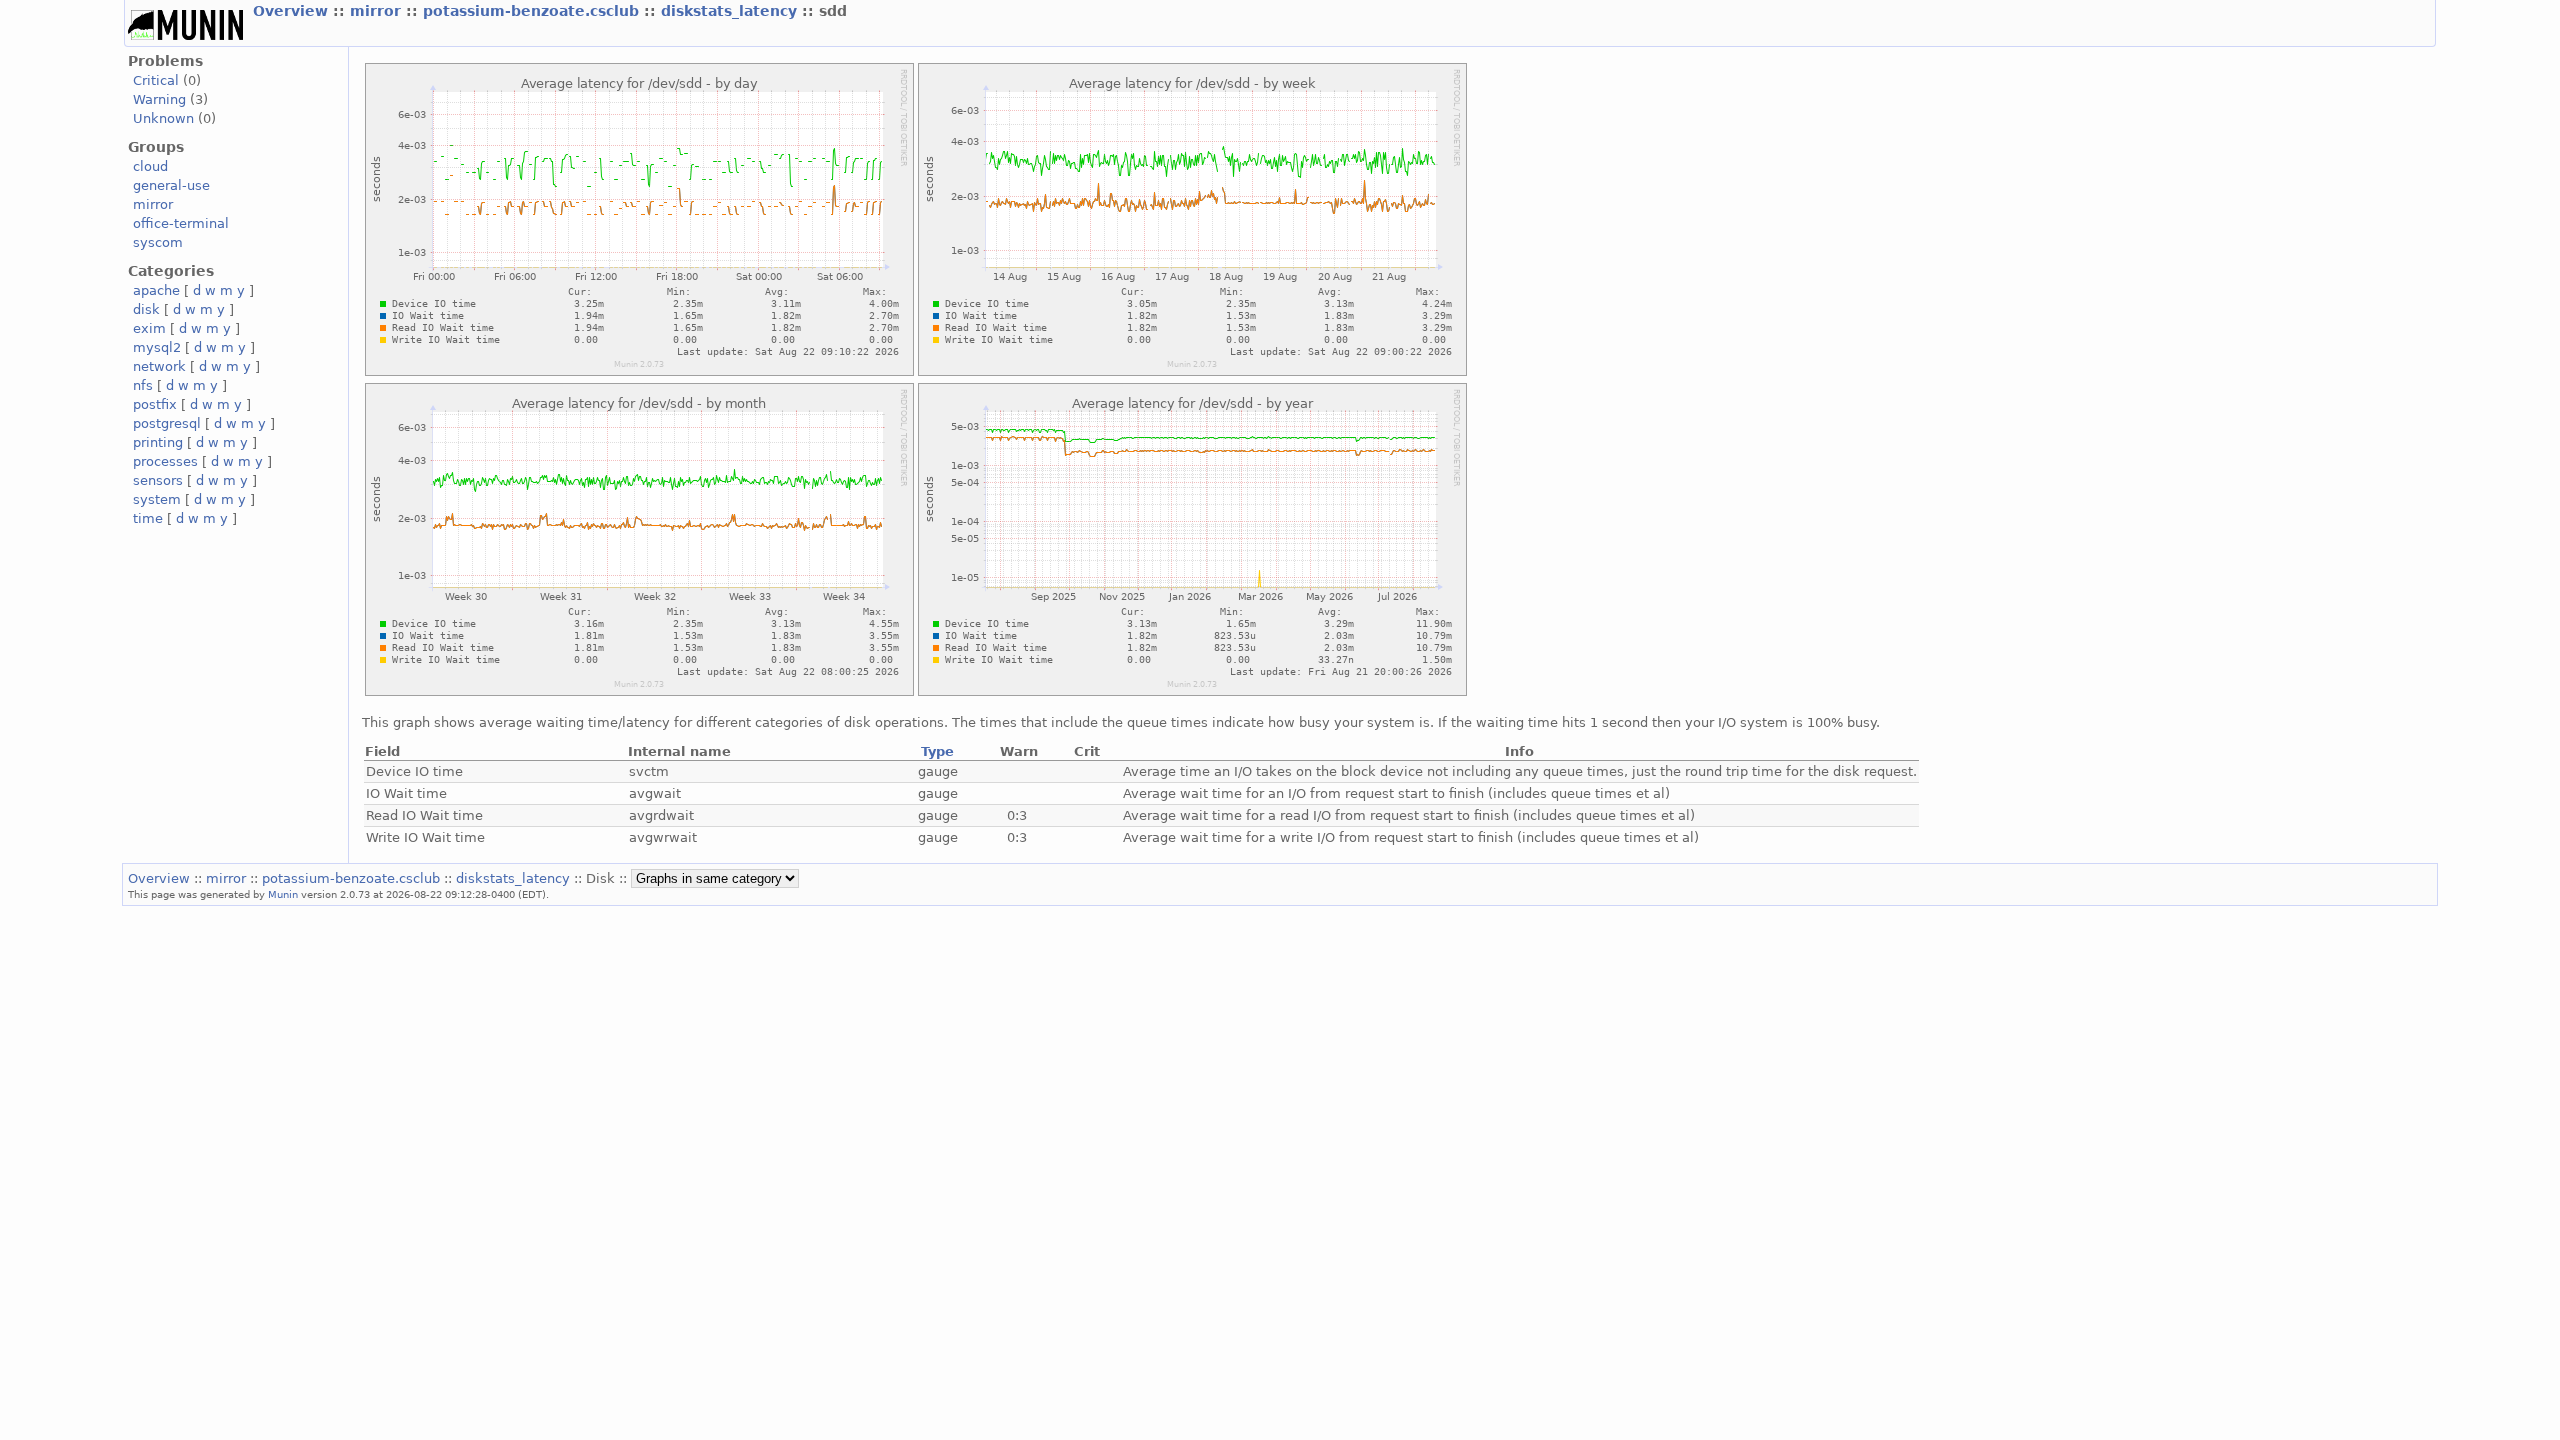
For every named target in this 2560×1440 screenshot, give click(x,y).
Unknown (163, 118)
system (157, 499)
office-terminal (181, 223)
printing (158, 442)
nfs (143, 385)
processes (165, 461)
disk (146, 309)
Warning (159, 99)
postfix (155, 404)
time (148, 518)
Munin (283, 894)
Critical (156, 80)
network (159, 366)
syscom (158, 242)
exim (149, 328)
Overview (293, 11)
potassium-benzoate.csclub (533, 11)
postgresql (167, 423)
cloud (150, 166)
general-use (171, 185)
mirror (378, 11)
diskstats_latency (731, 11)
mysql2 (157, 347)
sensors (158, 480)
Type (937, 751)
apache (156, 290)
